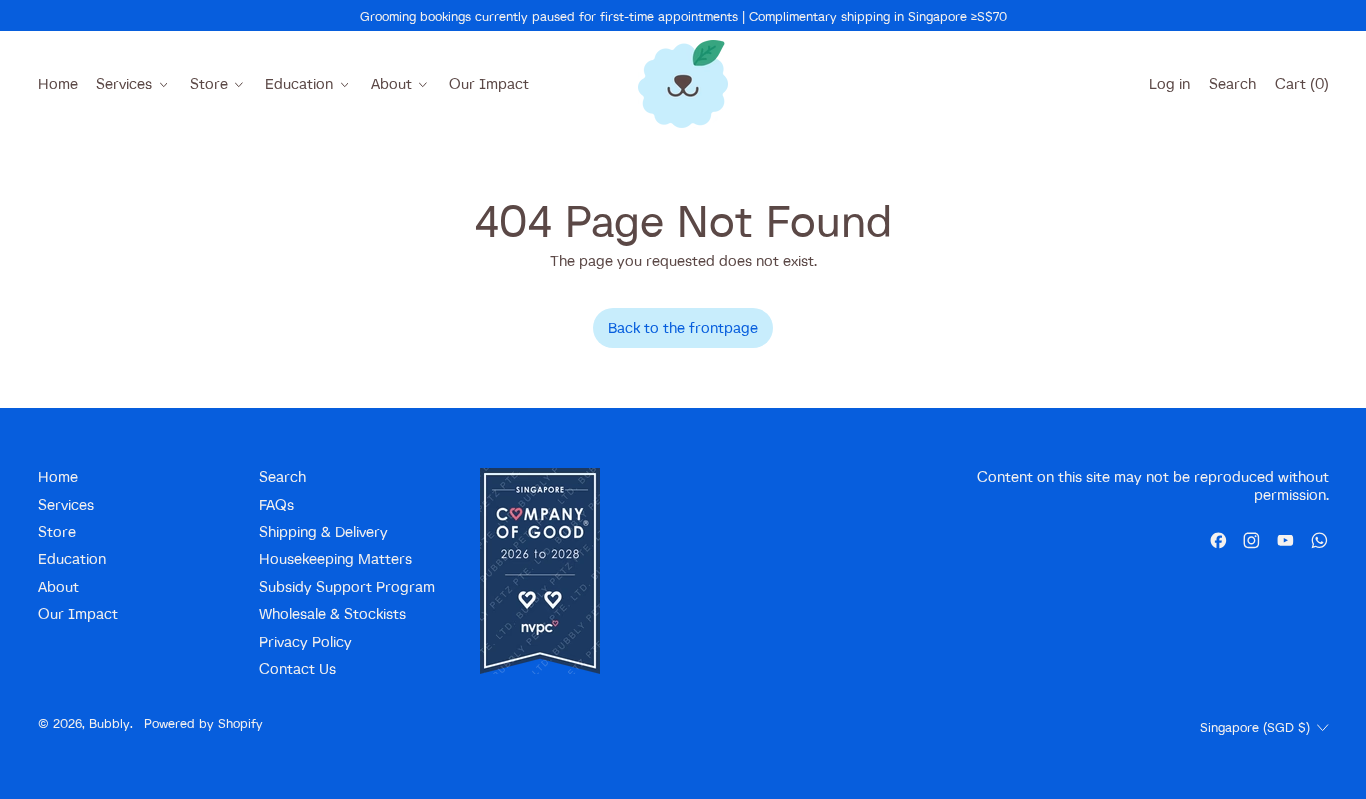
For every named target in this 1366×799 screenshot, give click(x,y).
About (58, 586)
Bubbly (109, 723)
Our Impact (489, 83)
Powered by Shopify (203, 723)
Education (72, 558)
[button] (1232, 84)
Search (282, 476)
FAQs (276, 504)
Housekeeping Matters (335, 558)
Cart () (1301, 88)
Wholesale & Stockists (332, 613)
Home (58, 83)
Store (57, 531)
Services (66, 504)
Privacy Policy (305, 641)
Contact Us (297, 668)
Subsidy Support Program (347, 586)
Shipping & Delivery (323, 531)
